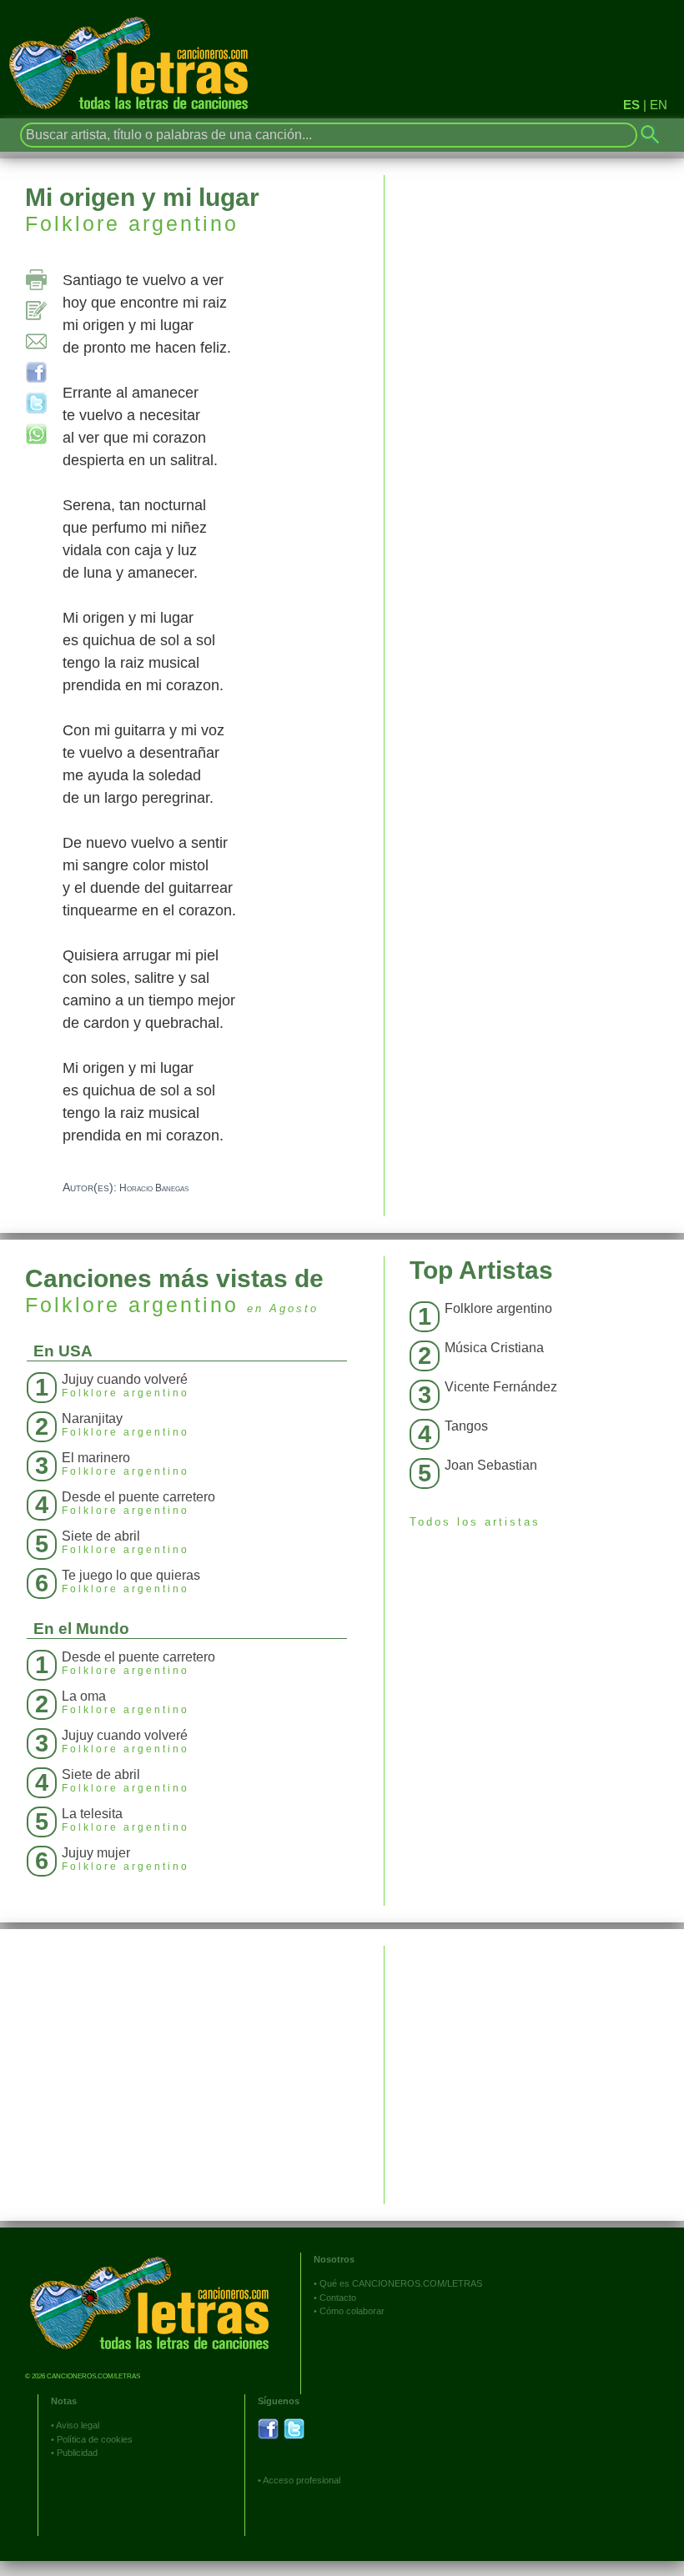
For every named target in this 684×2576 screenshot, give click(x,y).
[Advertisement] (534, 2062)
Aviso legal (78, 2425)
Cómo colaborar (352, 2311)
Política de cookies (95, 2439)
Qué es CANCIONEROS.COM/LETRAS (401, 2283)
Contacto (338, 2298)
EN (659, 105)
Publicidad (77, 2453)
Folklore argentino (132, 223)
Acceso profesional (302, 2480)
